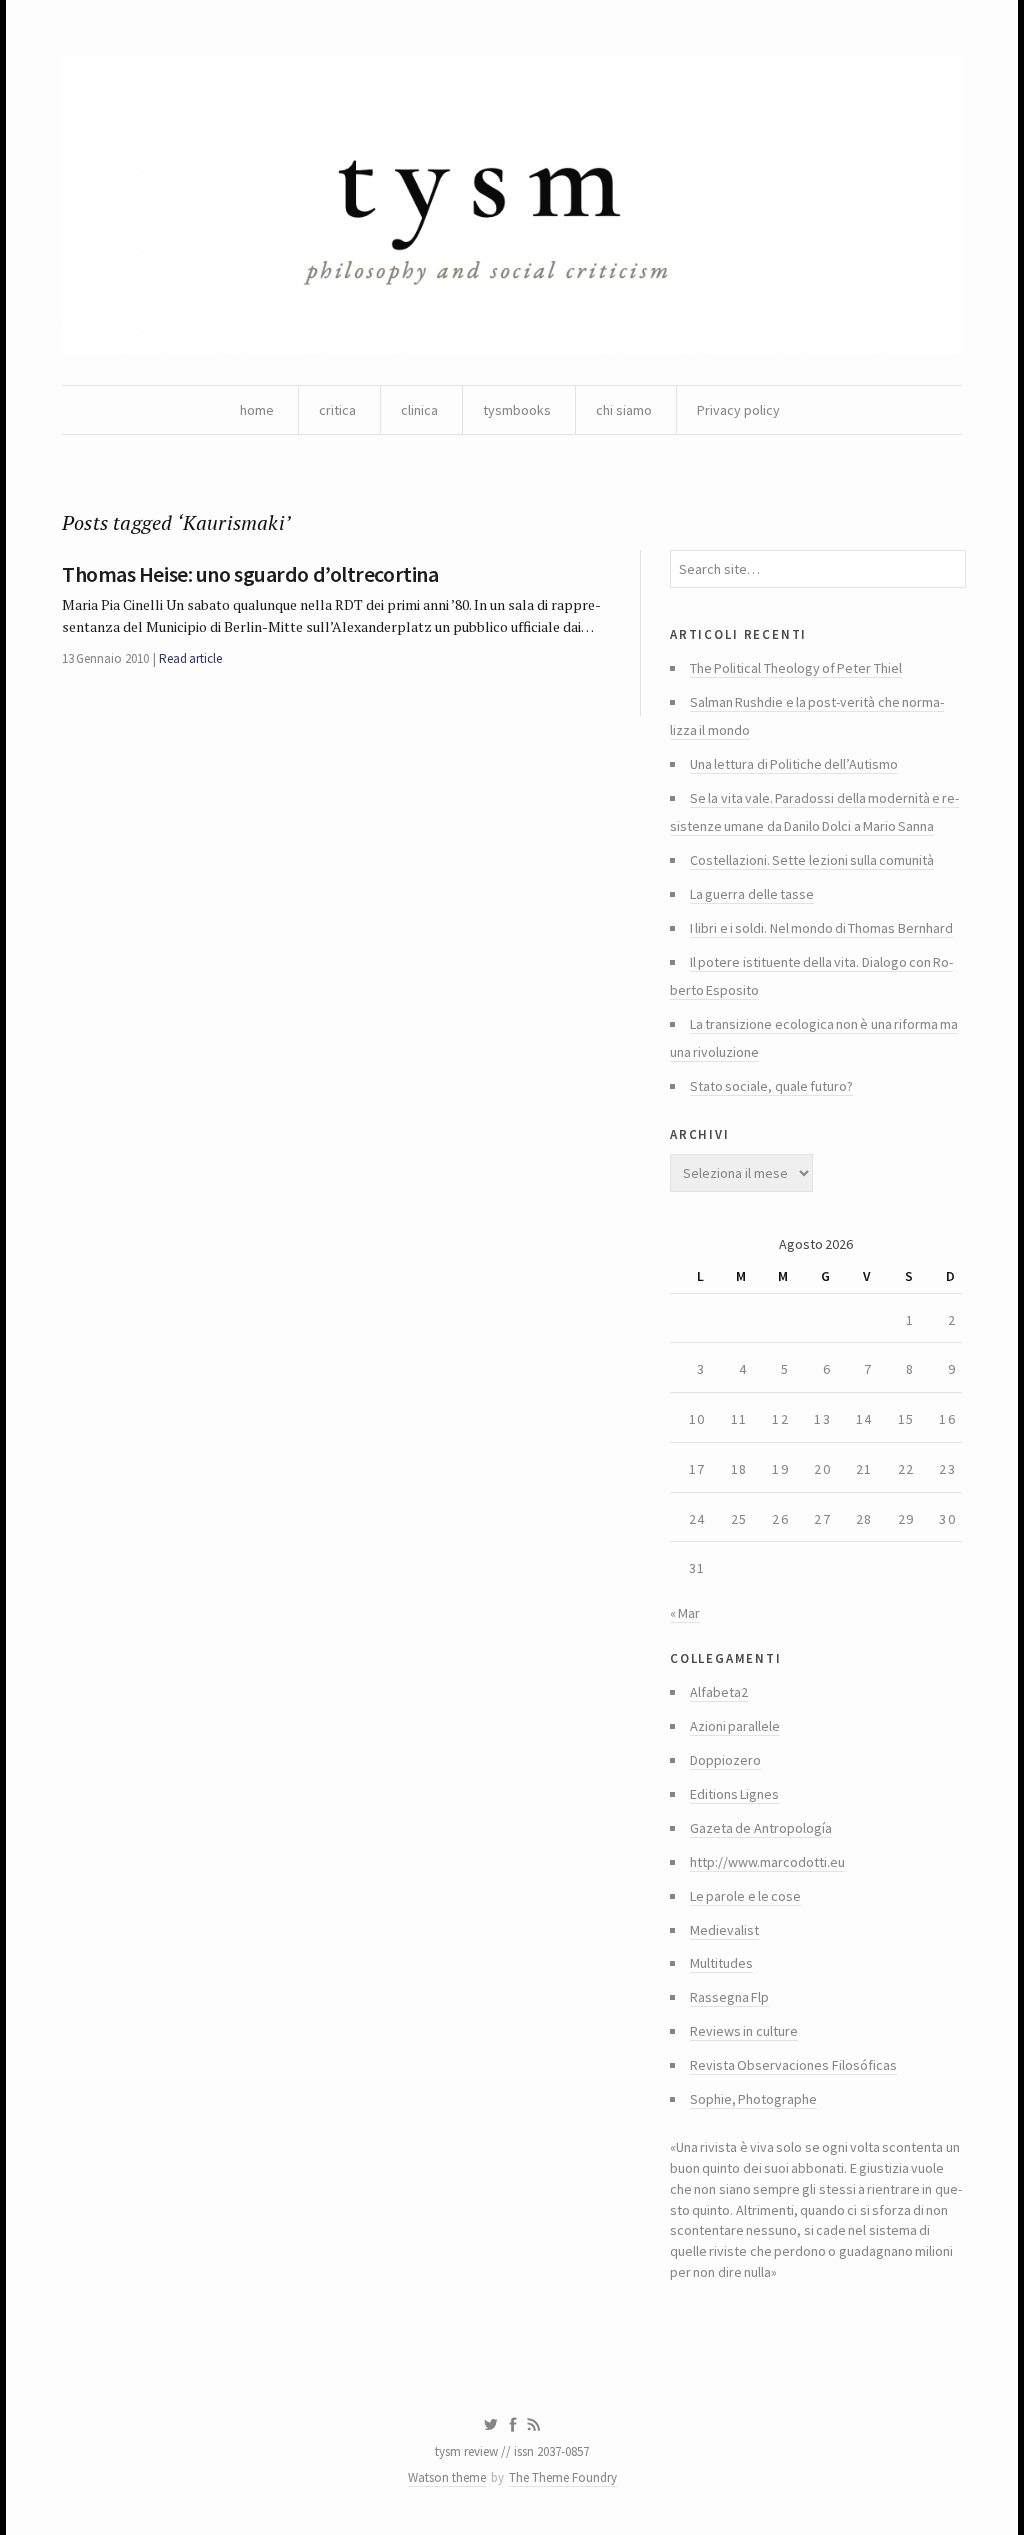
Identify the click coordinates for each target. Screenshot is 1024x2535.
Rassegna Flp (729, 1997)
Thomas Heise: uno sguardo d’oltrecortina (250, 574)
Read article (190, 658)
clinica (419, 410)
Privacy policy (738, 410)
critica (337, 410)
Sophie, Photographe (753, 2099)
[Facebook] (513, 2425)
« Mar (685, 1613)
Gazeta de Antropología (761, 1828)
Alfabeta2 (719, 1692)
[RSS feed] (534, 2425)
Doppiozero (725, 1760)
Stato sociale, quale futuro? (771, 1086)
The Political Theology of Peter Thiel (796, 668)
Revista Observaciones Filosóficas (793, 2065)
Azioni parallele (735, 1726)
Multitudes (721, 1963)
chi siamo (624, 410)
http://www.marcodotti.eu (767, 1862)
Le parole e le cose (745, 1896)
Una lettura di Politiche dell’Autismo (794, 764)
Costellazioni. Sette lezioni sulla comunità (812, 860)
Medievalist (724, 1930)
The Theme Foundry (563, 2477)
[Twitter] (490, 2425)
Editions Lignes (734, 1794)
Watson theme (447, 2477)
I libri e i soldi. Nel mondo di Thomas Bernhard (821, 928)
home (257, 410)
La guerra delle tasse (752, 894)
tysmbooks (517, 410)
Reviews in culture (744, 2031)
